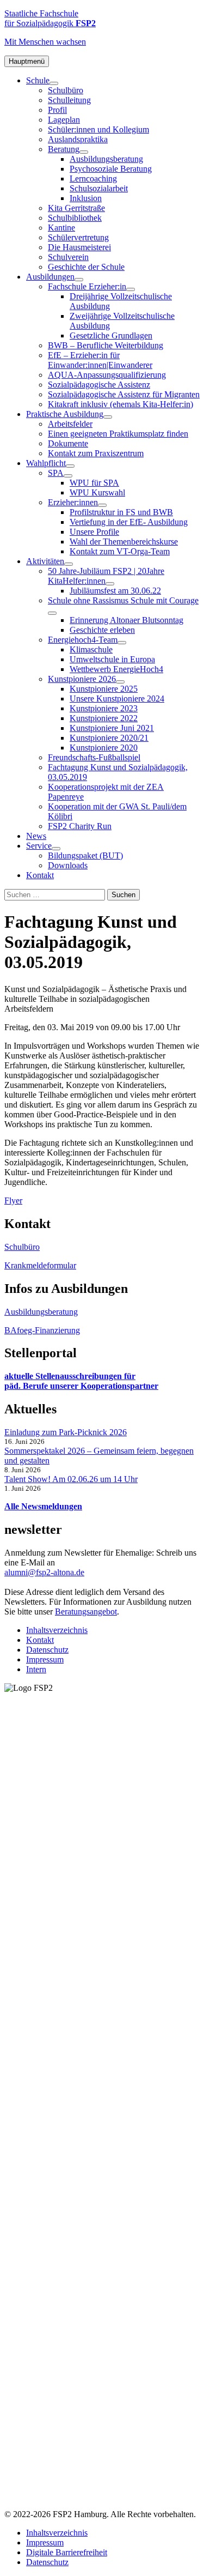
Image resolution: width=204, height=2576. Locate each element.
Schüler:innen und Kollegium (98, 129)
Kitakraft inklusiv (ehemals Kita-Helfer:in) (120, 404)
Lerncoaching (93, 179)
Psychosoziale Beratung (111, 169)
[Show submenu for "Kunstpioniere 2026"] (120, 682)
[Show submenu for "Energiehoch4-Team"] (122, 643)
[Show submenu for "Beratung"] (84, 152)
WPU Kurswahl (97, 492)
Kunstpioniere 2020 (104, 748)
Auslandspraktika (78, 139)
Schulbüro (66, 90)
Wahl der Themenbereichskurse (124, 542)
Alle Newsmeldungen (43, 1506)
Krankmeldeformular (40, 1265)
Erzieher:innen (73, 502)
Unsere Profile (94, 532)
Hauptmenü (27, 61)
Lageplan (64, 120)
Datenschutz (47, 1650)
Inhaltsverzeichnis (57, 1630)
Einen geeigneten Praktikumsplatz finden (118, 434)
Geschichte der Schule (86, 267)
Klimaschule (91, 649)
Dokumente (68, 443)
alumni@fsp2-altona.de (44, 1572)
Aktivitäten (45, 561)
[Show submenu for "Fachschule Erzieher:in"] (131, 289)
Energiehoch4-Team (83, 640)
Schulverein (68, 257)
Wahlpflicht (46, 463)
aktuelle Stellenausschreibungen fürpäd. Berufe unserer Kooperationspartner (81, 1381)
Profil (57, 110)
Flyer (13, 1201)
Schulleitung (69, 100)
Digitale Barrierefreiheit (67, 2552)
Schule (38, 80)
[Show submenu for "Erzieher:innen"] (102, 505)
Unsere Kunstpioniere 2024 (117, 699)
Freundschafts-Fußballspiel (94, 757)
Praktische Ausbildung (65, 414)
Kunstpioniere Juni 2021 (112, 728)
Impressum (45, 1659)
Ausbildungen (50, 277)
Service (39, 846)
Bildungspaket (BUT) (85, 855)
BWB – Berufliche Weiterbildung (106, 345)
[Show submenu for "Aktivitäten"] (69, 564)
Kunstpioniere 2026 (82, 679)
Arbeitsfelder (70, 424)
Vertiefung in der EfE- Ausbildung (129, 522)
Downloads (68, 865)
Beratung (64, 149)
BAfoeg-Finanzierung (42, 1330)
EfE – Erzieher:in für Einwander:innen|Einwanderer (100, 360)
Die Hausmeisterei (79, 247)
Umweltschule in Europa (112, 659)
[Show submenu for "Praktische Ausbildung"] (108, 417)
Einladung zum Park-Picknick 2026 (66, 1432)
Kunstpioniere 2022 (104, 718)
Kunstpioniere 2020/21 (109, 738)
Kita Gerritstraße (76, 208)
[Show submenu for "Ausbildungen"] (79, 280)
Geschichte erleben (102, 630)
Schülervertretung (78, 237)
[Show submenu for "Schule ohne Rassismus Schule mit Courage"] (52, 613)
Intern (36, 1669)
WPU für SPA (94, 483)
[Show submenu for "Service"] (56, 849)
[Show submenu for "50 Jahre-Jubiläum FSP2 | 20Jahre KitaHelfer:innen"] (110, 584)
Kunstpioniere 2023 (104, 708)
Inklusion (86, 198)
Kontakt (40, 875)
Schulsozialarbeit (99, 188)
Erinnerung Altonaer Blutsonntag (126, 620)
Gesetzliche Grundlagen (111, 335)
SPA (56, 473)
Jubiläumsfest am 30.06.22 (115, 591)
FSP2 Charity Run (80, 826)
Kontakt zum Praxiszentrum (96, 453)
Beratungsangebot (86, 1611)
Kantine (61, 228)
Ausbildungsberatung (106, 159)
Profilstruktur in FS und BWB (121, 512)
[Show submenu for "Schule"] (54, 83)
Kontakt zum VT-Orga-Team (120, 551)
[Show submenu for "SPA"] (68, 476)
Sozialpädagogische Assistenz (99, 385)
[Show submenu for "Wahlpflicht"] (70, 466)
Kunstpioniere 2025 (104, 689)
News (36, 836)
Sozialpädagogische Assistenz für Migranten (124, 394)
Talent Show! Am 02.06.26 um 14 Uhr (71, 1479)
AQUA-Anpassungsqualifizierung (107, 375)
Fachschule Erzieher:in (87, 286)
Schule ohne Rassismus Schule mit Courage (123, 600)
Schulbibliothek (75, 218)
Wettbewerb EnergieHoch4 (116, 669)
